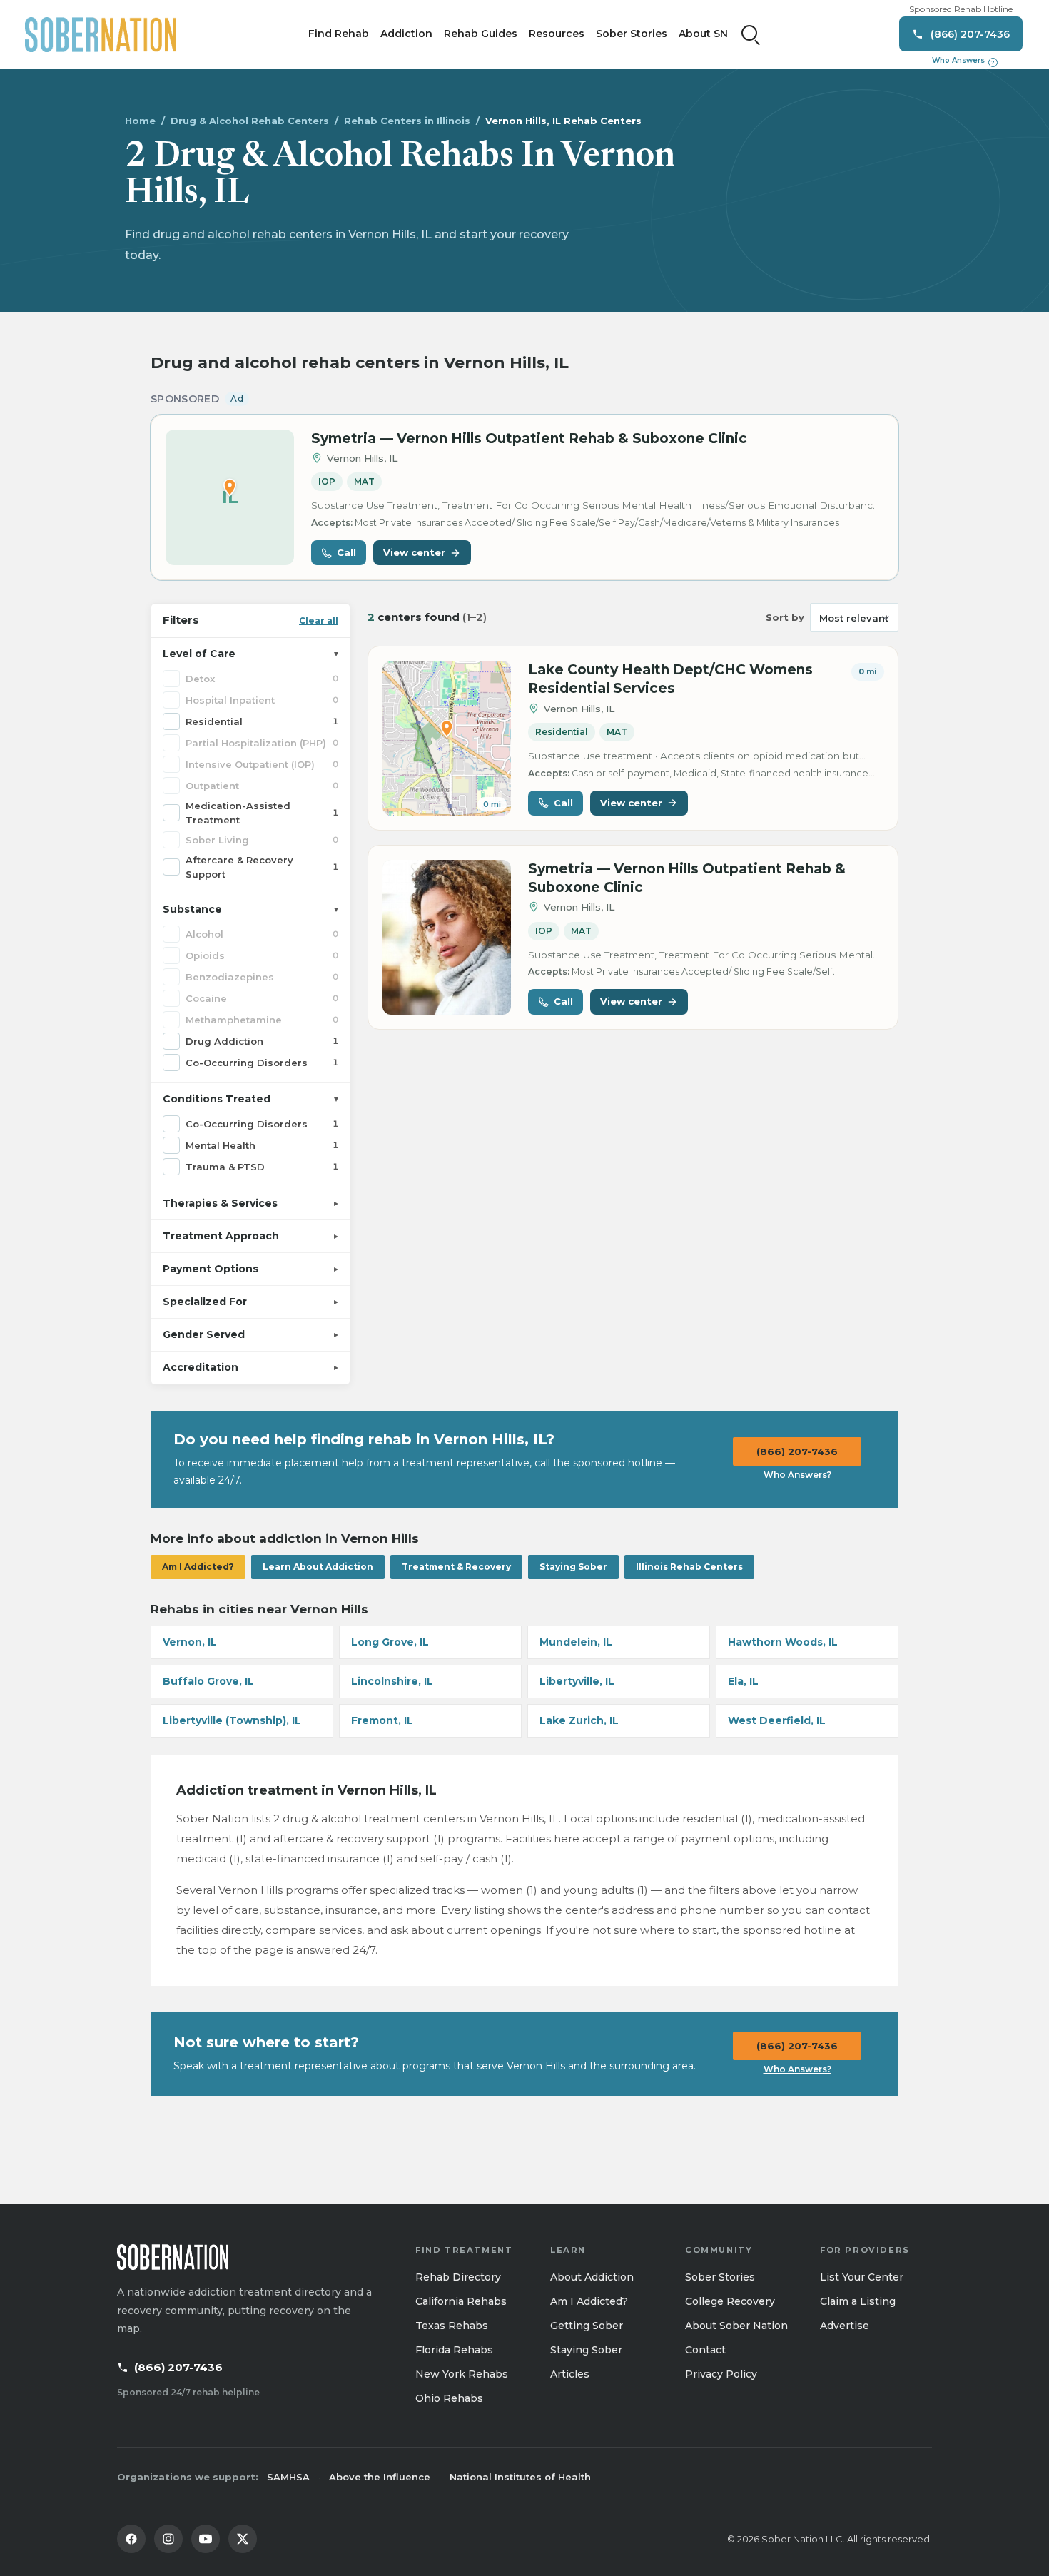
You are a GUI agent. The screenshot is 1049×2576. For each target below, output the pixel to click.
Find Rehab (339, 34)
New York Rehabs (462, 2374)
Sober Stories (632, 34)
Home (140, 121)
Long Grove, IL (390, 1642)
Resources (557, 34)
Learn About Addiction (318, 1567)
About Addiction (592, 2277)
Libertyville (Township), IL (232, 1720)
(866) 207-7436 (797, 1451)
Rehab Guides (481, 34)
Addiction (406, 34)
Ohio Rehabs (449, 2398)
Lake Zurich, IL (579, 1720)
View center (414, 552)
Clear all (319, 620)
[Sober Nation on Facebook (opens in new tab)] (131, 2539)
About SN (703, 34)
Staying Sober (573, 1567)
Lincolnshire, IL (392, 1681)
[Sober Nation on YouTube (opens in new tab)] (206, 2539)
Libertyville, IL (577, 1681)
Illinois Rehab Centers (689, 1567)
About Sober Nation (736, 2326)
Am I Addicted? (198, 1567)
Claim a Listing (858, 2301)
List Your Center (862, 2277)
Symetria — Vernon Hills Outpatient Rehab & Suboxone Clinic (529, 438)
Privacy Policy (721, 2374)
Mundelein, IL (576, 1642)
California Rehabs (461, 2301)
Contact (705, 2350)
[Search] (751, 34)
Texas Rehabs (452, 2326)
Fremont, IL (382, 1720)
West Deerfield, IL (777, 1720)
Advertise (845, 2326)
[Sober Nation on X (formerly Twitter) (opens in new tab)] (243, 2539)
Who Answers (963, 61)
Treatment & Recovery (456, 1567)
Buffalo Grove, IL (208, 1681)
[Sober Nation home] (101, 34)
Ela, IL (743, 1681)
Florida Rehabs (454, 2350)
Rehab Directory (458, 2277)
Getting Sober (587, 2326)
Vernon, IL (190, 1642)
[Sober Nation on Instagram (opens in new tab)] (168, 2539)
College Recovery (730, 2301)
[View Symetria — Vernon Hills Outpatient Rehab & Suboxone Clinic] (447, 937)
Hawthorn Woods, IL (783, 1642)
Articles (570, 2374)
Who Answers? (797, 1475)
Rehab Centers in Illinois (407, 121)
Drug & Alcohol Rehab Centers (250, 121)
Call (346, 552)
